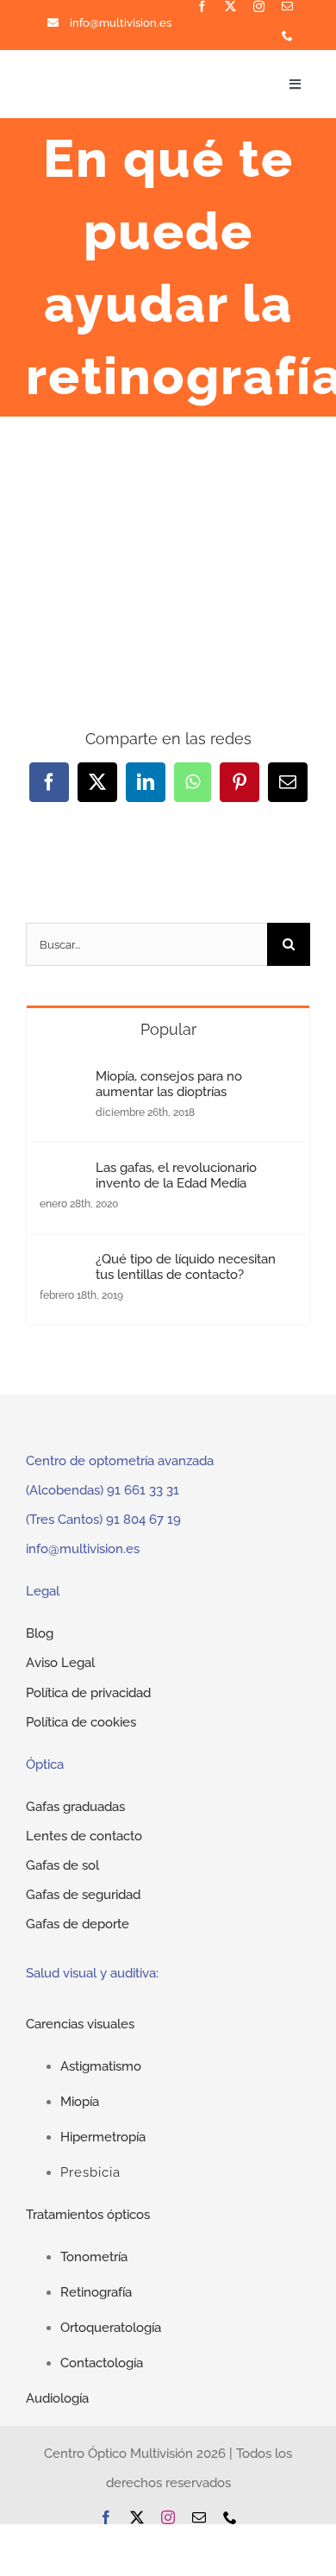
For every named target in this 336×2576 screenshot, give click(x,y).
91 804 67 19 (143, 1520)
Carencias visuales (80, 2024)
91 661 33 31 (143, 1490)
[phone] (287, 36)
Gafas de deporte (78, 1924)
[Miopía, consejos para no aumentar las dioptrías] (62, 1083)
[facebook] (202, 6)
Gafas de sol (62, 1865)
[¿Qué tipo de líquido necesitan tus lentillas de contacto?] (62, 1266)
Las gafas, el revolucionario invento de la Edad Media (176, 1175)
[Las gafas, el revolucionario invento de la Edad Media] (62, 1175)
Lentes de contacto (84, 1836)
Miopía (80, 2102)
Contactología (102, 2363)
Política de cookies (81, 1722)
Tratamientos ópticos (88, 2215)
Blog (40, 1633)
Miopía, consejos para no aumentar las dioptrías (169, 1084)
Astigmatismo (101, 2066)
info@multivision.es (121, 23)
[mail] (287, 6)
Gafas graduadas (75, 1807)
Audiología (57, 2398)
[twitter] (230, 6)
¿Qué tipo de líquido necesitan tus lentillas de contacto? (186, 1267)
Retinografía (96, 2292)
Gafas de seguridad (83, 1895)
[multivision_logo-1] (90, 76)
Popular (168, 1029)
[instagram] (259, 6)
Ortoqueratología (111, 2328)
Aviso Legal (60, 1663)
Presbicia (90, 2172)
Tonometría (94, 2257)
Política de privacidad (88, 1693)
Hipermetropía (103, 2137)
